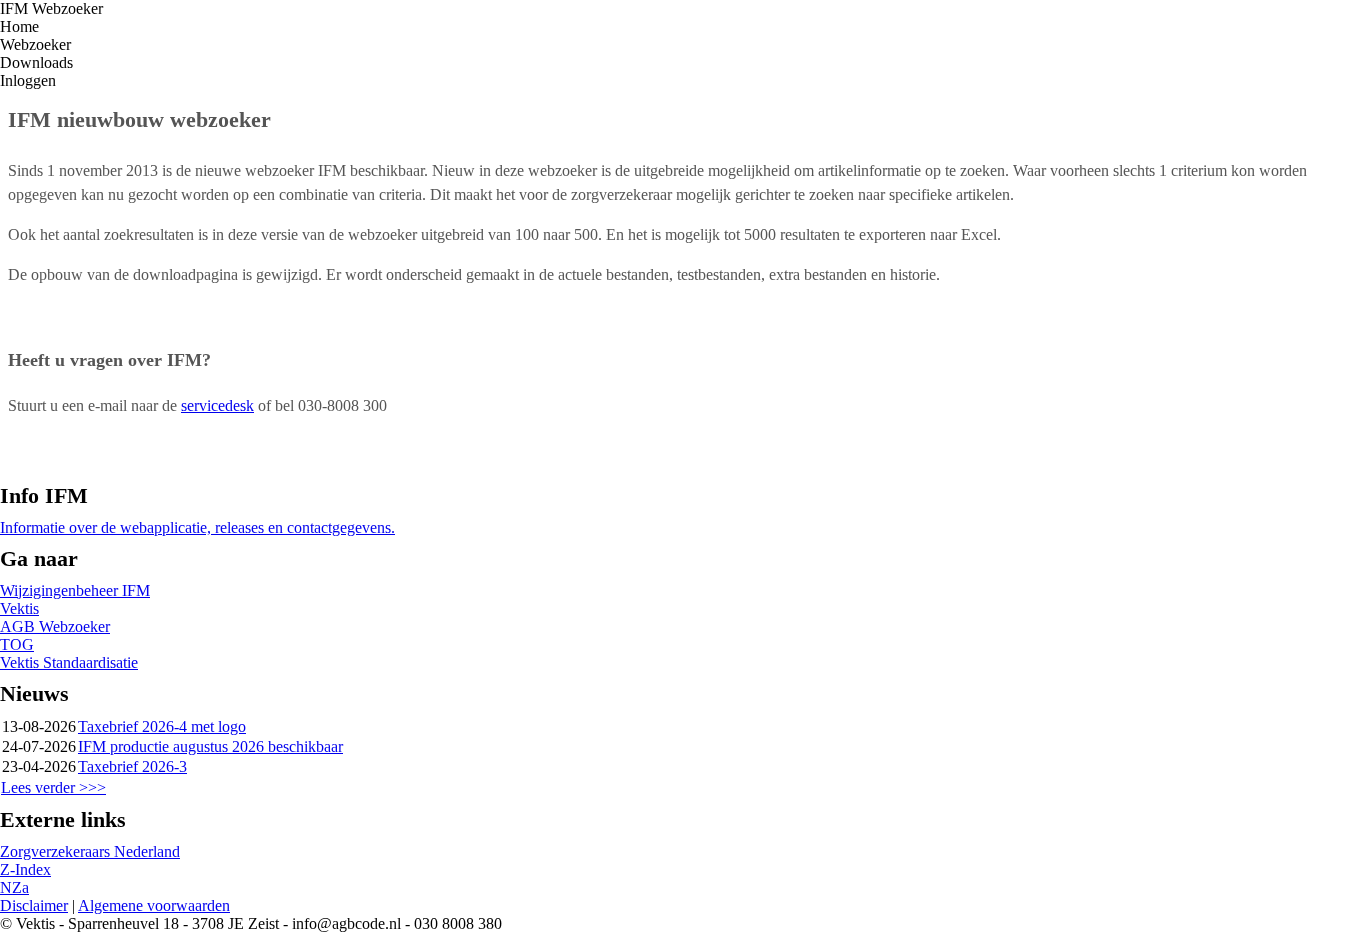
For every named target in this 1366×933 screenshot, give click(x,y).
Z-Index (25, 869)
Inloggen (28, 80)
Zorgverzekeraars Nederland (90, 851)
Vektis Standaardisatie (69, 662)
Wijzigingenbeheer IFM (75, 590)
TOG (17, 644)
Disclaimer (34, 905)
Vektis (19, 608)
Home (19, 26)
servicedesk (217, 405)
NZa (14, 887)
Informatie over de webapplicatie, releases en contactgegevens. (197, 527)
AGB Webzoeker (55, 626)
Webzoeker (35, 44)
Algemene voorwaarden (154, 905)
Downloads (36, 62)
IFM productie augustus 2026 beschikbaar (210, 746)
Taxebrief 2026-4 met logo (162, 726)
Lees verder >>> (53, 787)
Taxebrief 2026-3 (132, 766)
